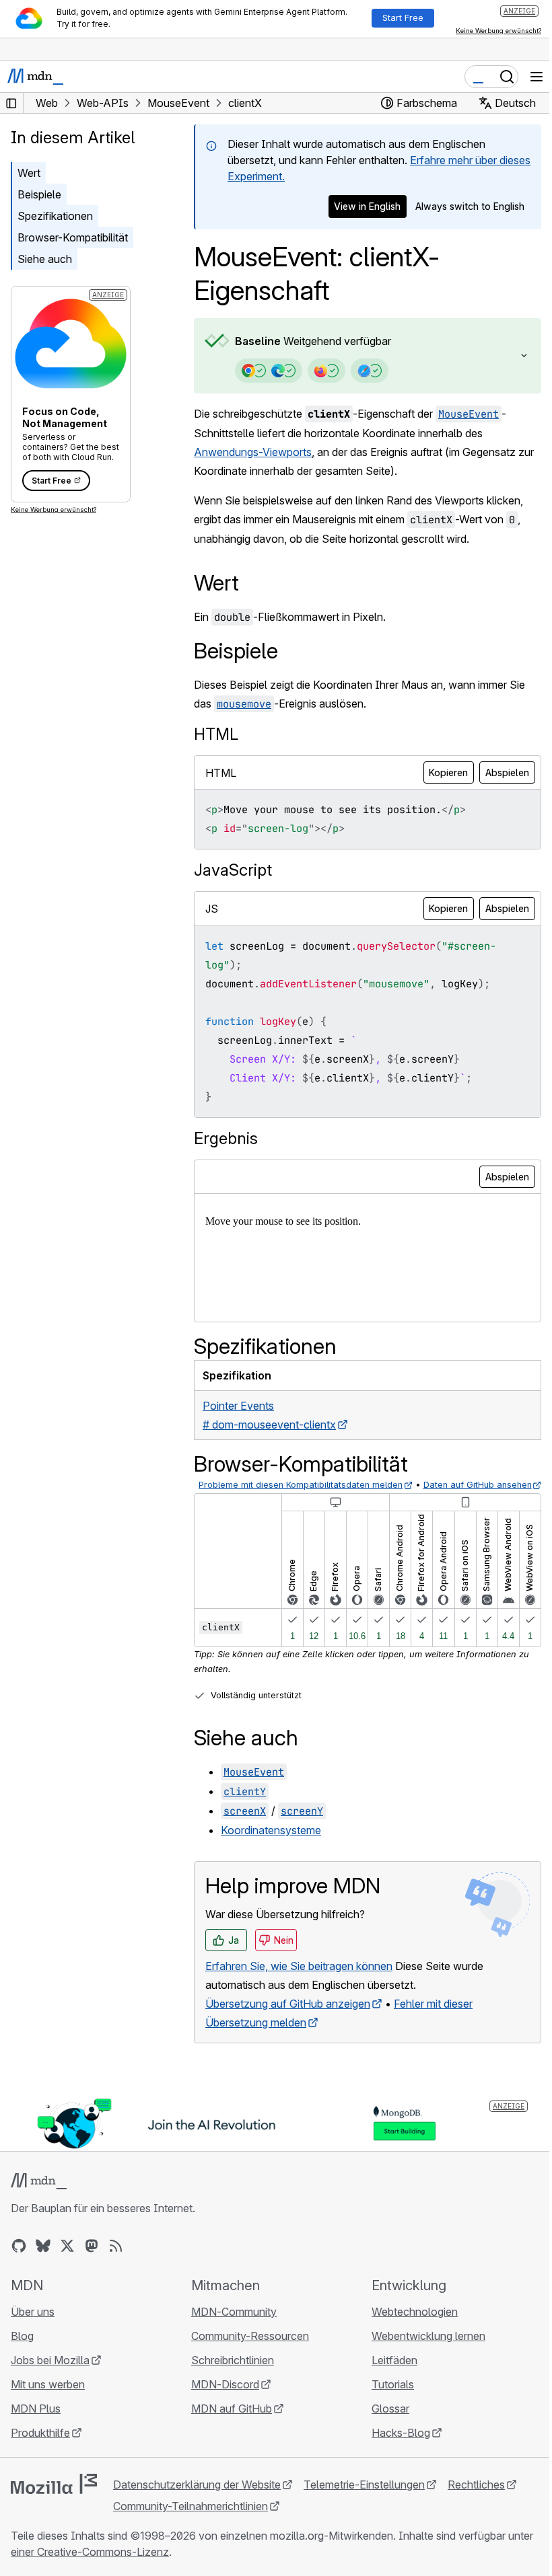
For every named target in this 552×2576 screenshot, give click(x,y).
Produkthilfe (40, 2446)
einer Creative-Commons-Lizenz (117, 2565)
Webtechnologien (408, 2325)
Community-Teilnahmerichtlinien (191, 2520)
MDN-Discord (222, 2398)
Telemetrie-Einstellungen (364, 2498)
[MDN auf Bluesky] (43, 2259)
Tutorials (386, 2398)
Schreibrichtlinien (229, 2374)
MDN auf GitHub (228, 2422)
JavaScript (233, 870)
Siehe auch (45, 259)
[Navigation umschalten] (537, 77)
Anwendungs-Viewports (253, 452)
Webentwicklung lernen (422, 2349)
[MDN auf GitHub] (19, 2259)
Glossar (384, 2422)
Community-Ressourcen (247, 2349)
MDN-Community (231, 2325)
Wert (29, 173)
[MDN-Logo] (39, 2195)
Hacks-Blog (394, 2446)
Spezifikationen (55, 216)
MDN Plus (36, 2422)
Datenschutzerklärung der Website (197, 2498)
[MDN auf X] (67, 2259)
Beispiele (39, 194)
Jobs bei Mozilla (50, 2374)
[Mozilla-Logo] (54, 2497)
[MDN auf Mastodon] (92, 2259)
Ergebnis (226, 1138)
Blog (22, 2349)
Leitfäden (388, 2374)
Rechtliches (476, 2498)
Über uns (33, 2325)
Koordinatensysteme (271, 1845)
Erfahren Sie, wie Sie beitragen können (299, 1981)
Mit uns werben (48, 2398)
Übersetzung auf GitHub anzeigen (288, 2019)
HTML (216, 734)
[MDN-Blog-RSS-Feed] (116, 2259)
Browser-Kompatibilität (73, 237)
